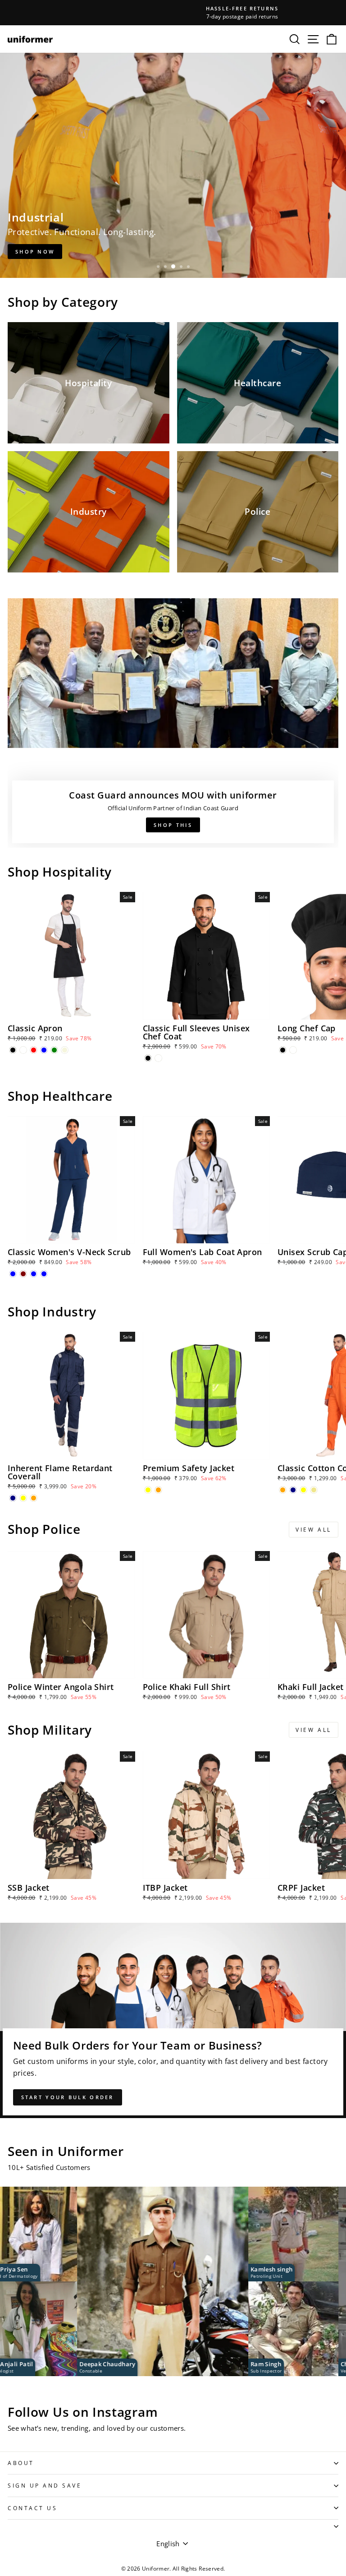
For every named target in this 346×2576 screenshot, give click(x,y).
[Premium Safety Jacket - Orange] (158, 1490)
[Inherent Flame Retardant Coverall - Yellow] (23, 1498)
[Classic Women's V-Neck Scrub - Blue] (13, 1274)
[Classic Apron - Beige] (65, 1050)
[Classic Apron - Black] (13, 1050)
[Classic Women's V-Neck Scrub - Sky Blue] (44, 1274)
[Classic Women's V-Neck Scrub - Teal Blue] (34, 1274)
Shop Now (35, 252)
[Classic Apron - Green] (54, 1050)
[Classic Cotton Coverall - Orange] (283, 1490)
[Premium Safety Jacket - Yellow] (148, 1490)
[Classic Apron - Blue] (44, 1050)
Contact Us (32, 2508)
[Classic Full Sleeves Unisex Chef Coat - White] (158, 1058)
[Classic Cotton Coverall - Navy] (293, 1490)
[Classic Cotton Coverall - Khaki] (314, 1490)
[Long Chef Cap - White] (293, 1050)
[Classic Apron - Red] (34, 1050)
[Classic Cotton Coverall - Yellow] (303, 1490)
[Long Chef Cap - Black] (283, 1050)
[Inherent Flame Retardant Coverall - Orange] (34, 1498)
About (21, 2463)
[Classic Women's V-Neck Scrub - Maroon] (23, 1274)
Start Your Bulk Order (68, 2097)
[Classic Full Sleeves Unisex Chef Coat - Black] (148, 1058)
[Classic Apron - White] (23, 1050)
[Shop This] (173, 723)
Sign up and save (45, 2485)
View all (314, 1530)
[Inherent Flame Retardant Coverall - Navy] (13, 1498)
